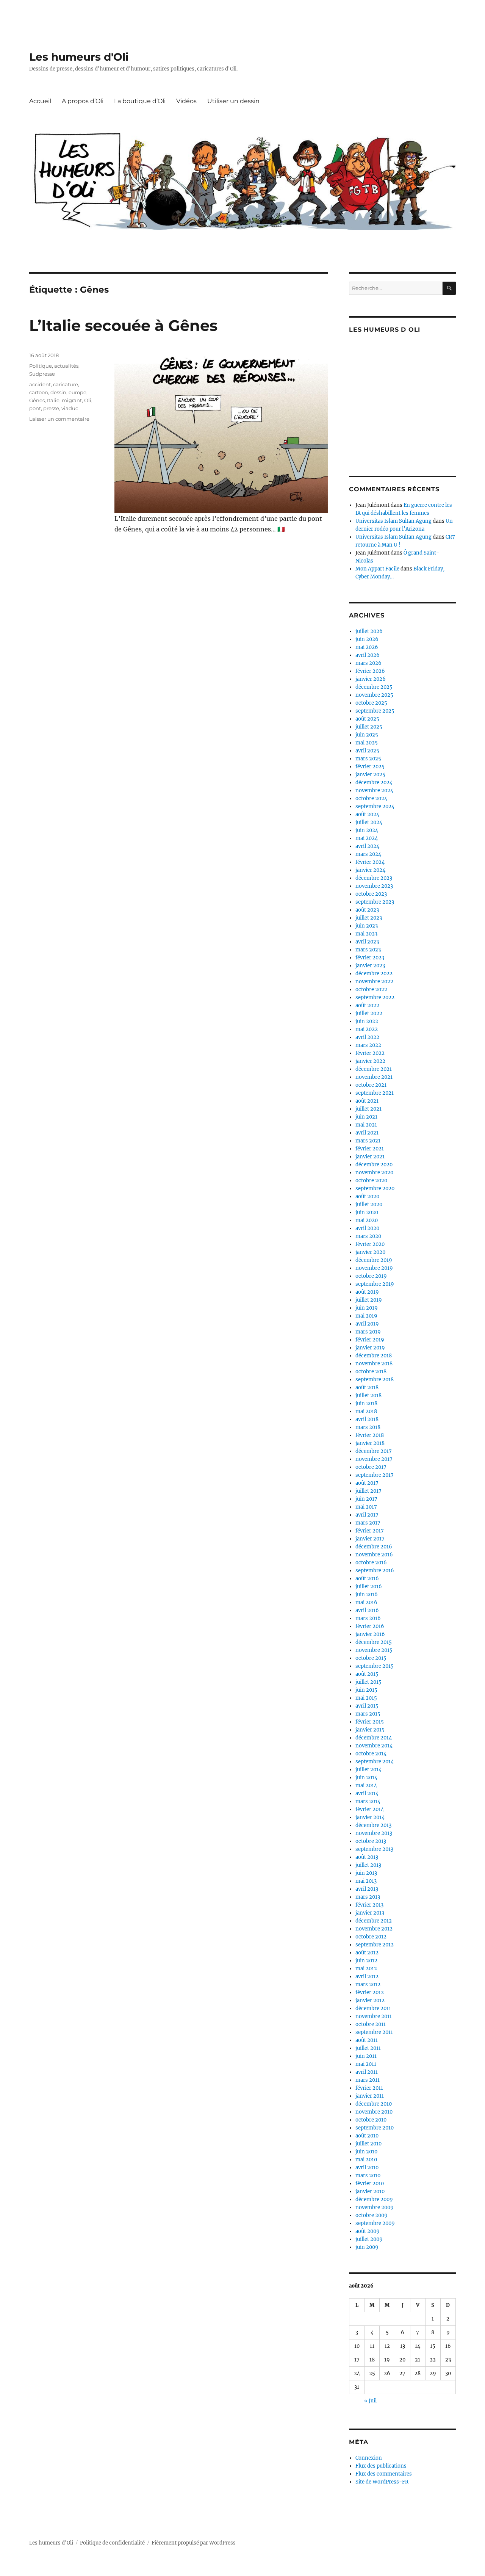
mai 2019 (366, 1316)
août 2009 (368, 2231)
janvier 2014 (370, 1817)
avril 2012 (367, 1977)
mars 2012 (368, 1984)
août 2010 (367, 2136)
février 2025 (370, 767)
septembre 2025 (375, 711)
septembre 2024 (375, 806)
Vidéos (186, 101)
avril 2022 (367, 1037)
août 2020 (367, 1196)
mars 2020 (368, 1236)
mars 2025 (368, 759)
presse (51, 408)
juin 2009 (367, 2247)
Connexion (369, 2458)
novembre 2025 (374, 695)
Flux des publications (381, 2466)
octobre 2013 (371, 1841)
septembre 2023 (375, 902)
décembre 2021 (374, 1069)
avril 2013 (367, 1889)
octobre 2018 (371, 1372)
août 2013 (367, 1857)
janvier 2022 (370, 1061)
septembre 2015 (375, 1666)
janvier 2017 (370, 1539)
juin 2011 (366, 2056)
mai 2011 (366, 2064)
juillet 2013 (368, 1865)
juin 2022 (367, 1021)
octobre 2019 (371, 1276)
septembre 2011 (374, 2032)
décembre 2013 (373, 1825)
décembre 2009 (374, 2199)
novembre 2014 (374, 1746)
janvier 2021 (370, 1157)
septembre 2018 (375, 1380)
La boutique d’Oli (140, 101)
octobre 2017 (371, 1467)
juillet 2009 (369, 2239)
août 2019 (367, 1292)
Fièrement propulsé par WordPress (194, 2543)
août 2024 (367, 814)
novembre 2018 (374, 1364)
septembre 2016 (375, 1571)
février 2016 (370, 1626)
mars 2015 (368, 1714)
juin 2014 (366, 1778)
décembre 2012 (374, 1921)
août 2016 (367, 1579)
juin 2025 (367, 735)
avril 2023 (367, 942)
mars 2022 (368, 1045)
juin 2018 (366, 1403)
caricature (66, 384)
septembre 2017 (375, 1475)
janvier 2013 (370, 1913)
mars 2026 (368, 663)
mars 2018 (368, 1427)
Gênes (37, 400)
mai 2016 (366, 1602)
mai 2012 (366, 1969)
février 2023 (370, 958)
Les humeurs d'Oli (79, 57)
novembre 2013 (374, 1833)
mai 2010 (366, 2160)
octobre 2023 (371, 894)
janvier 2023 (370, 966)
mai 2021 (366, 1125)
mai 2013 (366, 1881)
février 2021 (370, 1149)
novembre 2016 (374, 1555)
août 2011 (367, 2040)
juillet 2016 (369, 1586)
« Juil (370, 2401)
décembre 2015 (374, 1642)
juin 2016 (367, 1594)
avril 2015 (367, 1706)
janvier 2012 (370, 2000)
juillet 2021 (368, 1109)
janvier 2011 (370, 2096)
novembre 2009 (375, 2207)
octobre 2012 (371, 1937)
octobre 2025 (371, 703)
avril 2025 (367, 751)
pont (35, 408)
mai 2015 (366, 1698)
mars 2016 (368, 1618)
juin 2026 (367, 639)
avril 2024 (367, 846)
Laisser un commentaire (59, 419)
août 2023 (367, 910)
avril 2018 (367, 1419)
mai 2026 (367, 647)
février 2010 (370, 2183)
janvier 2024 (370, 870)
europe (77, 392)
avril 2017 (367, 1515)
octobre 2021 (371, 1085)
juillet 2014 (368, 1770)
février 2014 (370, 1809)
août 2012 (367, 1953)
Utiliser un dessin (233, 101)
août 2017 (367, 1483)
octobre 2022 (371, 990)
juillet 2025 (369, 727)
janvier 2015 (370, 1730)
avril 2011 (367, 2072)
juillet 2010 (368, 2144)
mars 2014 (368, 1801)
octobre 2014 (371, 1754)
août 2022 (367, 1005)
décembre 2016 (374, 1547)
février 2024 (370, 862)
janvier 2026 (371, 679)
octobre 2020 (371, 1181)
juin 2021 (366, 1117)
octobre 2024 (371, 798)
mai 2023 (366, 934)
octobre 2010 (371, 2120)
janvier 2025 (370, 775)
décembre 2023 (374, 878)
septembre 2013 (374, 1849)
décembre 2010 (374, 2104)
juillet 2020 (369, 1204)
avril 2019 (367, 1324)
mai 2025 (367, 743)
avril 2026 (368, 655)
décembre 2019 (374, 1260)
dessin (58, 392)
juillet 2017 (368, 1491)
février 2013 (369, 1905)
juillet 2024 (369, 822)
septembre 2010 (375, 2128)
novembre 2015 (374, 1650)
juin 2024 (367, 830)
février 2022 (370, 1053)
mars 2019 (368, 1332)
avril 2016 (367, 1610)
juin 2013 (366, 1873)
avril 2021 (367, 1133)
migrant (72, 400)
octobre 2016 (371, 1563)
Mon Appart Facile (377, 569)
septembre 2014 (375, 1762)
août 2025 (367, 719)
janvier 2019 (370, 1348)
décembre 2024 (374, 783)
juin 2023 (367, 926)
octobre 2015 (371, 1658)
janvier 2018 (370, 1443)
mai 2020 (367, 1220)
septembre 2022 (375, 997)
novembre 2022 (374, 982)
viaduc (70, 408)
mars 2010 (368, 2176)
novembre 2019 (374, 1268)
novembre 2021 (374, 1077)
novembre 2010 (374, 2112)
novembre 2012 (374, 1929)
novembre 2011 (374, 2016)
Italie (53, 400)
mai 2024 (367, 838)
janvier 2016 (370, 1634)
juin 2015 (366, 1690)
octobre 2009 (372, 2215)
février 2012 (370, 1992)
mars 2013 (368, 1897)
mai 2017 (366, 1507)
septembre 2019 (375, 1284)
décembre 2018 (374, 1356)
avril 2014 (367, 1793)
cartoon (39, 392)
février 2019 (370, 1340)
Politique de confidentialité (112, 2543)
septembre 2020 (375, 1189)
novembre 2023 (374, 886)
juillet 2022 (369, 1013)
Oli (88, 400)
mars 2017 (368, 1523)
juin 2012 (366, 1961)
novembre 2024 (374, 791)
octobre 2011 (371, 2024)
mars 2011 (368, 2080)
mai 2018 (366, 1411)
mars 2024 (368, 854)
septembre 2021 (375, 1093)
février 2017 (370, 1531)
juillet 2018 (368, 1395)
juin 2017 (366, 1499)
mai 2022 (367, 1029)
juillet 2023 (369, 918)
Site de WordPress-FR (382, 2482)
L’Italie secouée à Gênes (123, 325)
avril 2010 (367, 2168)
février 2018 (370, 1435)
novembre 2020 (374, 1173)
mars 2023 (368, 950)
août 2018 (367, 1387)
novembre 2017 (374, 1459)
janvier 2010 (370, 2191)
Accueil (40, 101)
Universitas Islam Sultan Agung (393, 521)
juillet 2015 (368, 1682)
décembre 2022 (374, 974)
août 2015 (367, 1674)
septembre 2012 (375, 1945)
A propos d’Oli (83, 101)
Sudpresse (42, 374)
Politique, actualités (54, 366)
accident (40, 384)
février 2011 (369, 2088)
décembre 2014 (374, 1738)
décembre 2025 (374, 687)
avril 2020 (367, 1228)
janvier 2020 (370, 1252)
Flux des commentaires (384, 2474)
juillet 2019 (369, 1300)
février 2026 (370, 671)
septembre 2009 (375, 2223)
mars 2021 (368, 1141)
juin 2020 (367, 1212)
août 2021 (367, 1101)
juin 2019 (367, 1308)
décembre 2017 (374, 1451)
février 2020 (370, 1244)
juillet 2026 (369, 631)
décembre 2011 (373, 2008)
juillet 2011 (368, 2048)
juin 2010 (366, 2152)
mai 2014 (366, 1785)
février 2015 (370, 1722)
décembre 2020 (374, 1165)
